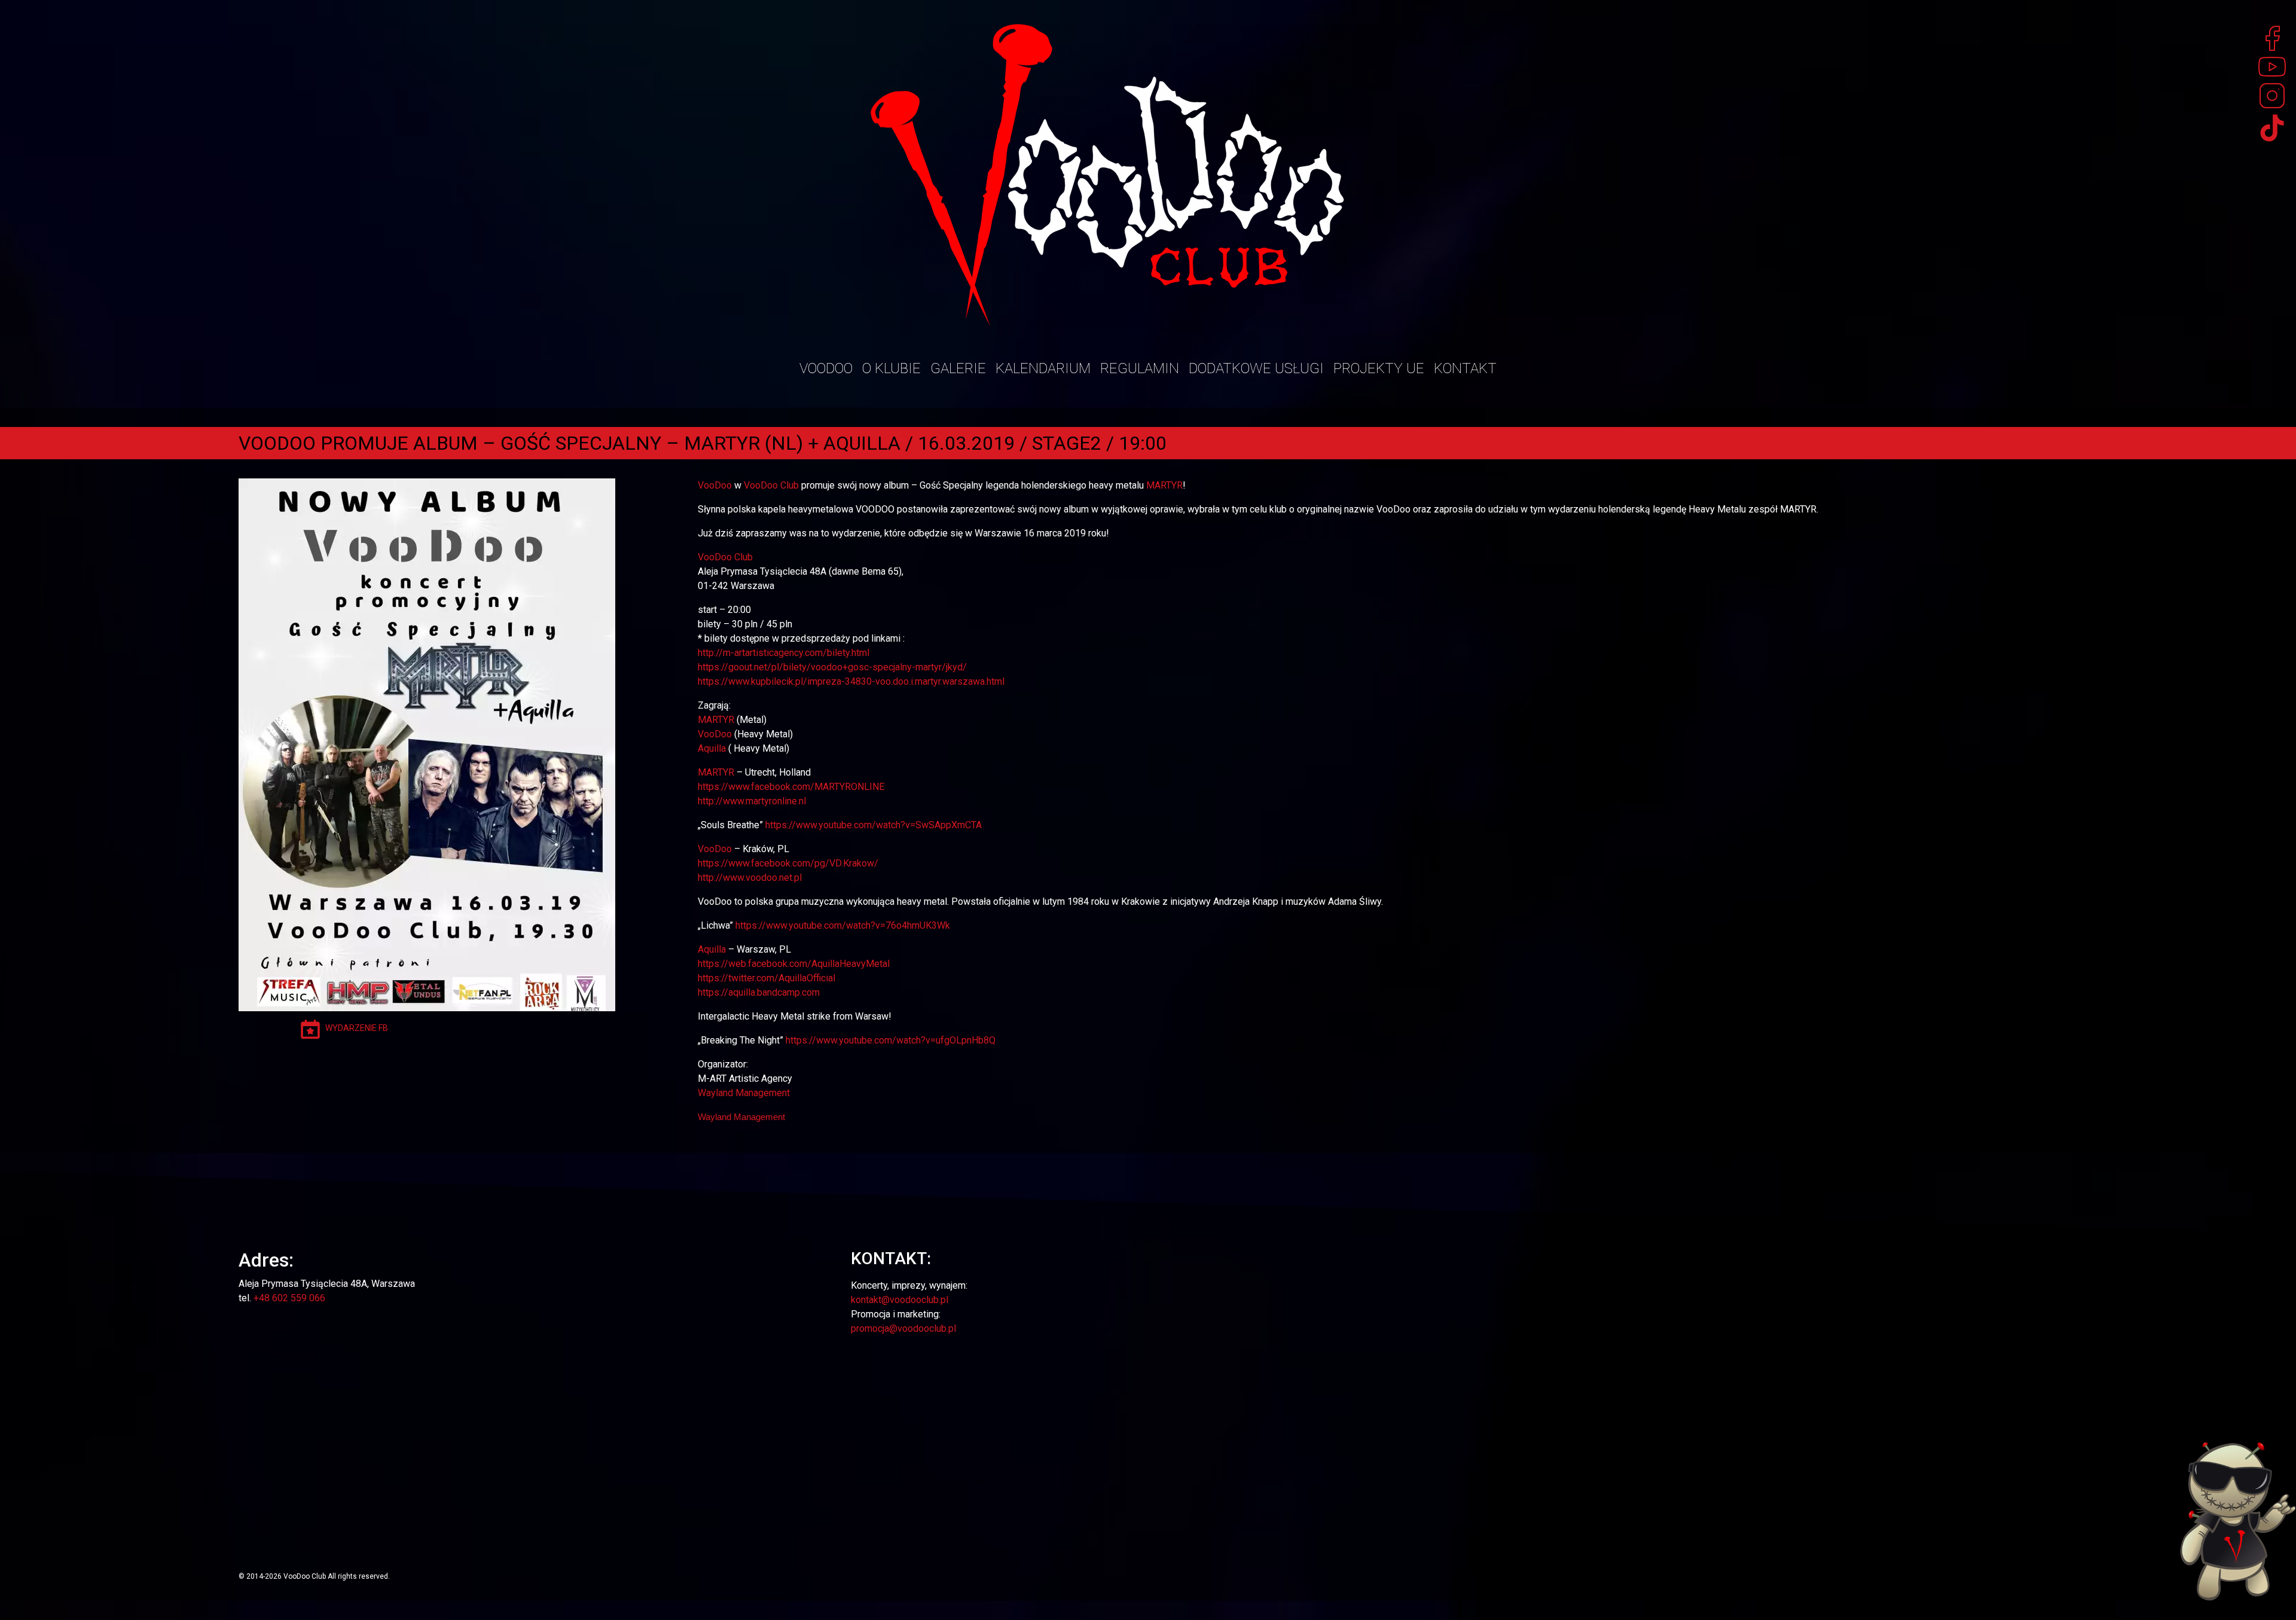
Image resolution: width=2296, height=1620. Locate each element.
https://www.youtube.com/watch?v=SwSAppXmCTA (874, 825)
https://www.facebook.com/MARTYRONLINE (791, 787)
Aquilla (712, 748)
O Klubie (891, 368)
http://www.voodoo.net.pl (750, 878)
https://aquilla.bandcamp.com (759, 992)
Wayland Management (744, 1093)
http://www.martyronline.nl (752, 801)
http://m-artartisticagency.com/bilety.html (784, 653)
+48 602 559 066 (289, 1298)
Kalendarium (1043, 368)
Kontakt (1465, 368)
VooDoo (715, 485)
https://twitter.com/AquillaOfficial (767, 978)
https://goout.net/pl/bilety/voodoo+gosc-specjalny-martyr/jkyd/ (832, 667)
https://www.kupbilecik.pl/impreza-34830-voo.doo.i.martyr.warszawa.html (851, 681)
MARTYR (1164, 485)
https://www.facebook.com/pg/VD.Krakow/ (788, 863)
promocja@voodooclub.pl (903, 1328)
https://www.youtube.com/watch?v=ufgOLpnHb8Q (891, 1040)
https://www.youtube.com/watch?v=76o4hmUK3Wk (843, 925)
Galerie (958, 368)
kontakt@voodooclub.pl (900, 1300)
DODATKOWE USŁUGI (1256, 368)
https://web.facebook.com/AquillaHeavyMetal (794, 964)
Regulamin (1140, 368)
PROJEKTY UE (1379, 368)
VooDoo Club (771, 485)
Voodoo (826, 368)
